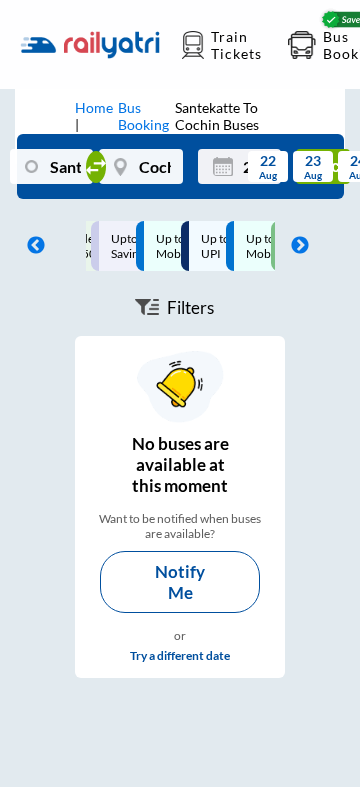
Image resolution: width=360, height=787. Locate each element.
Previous (31, 246)
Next (295, 246)
